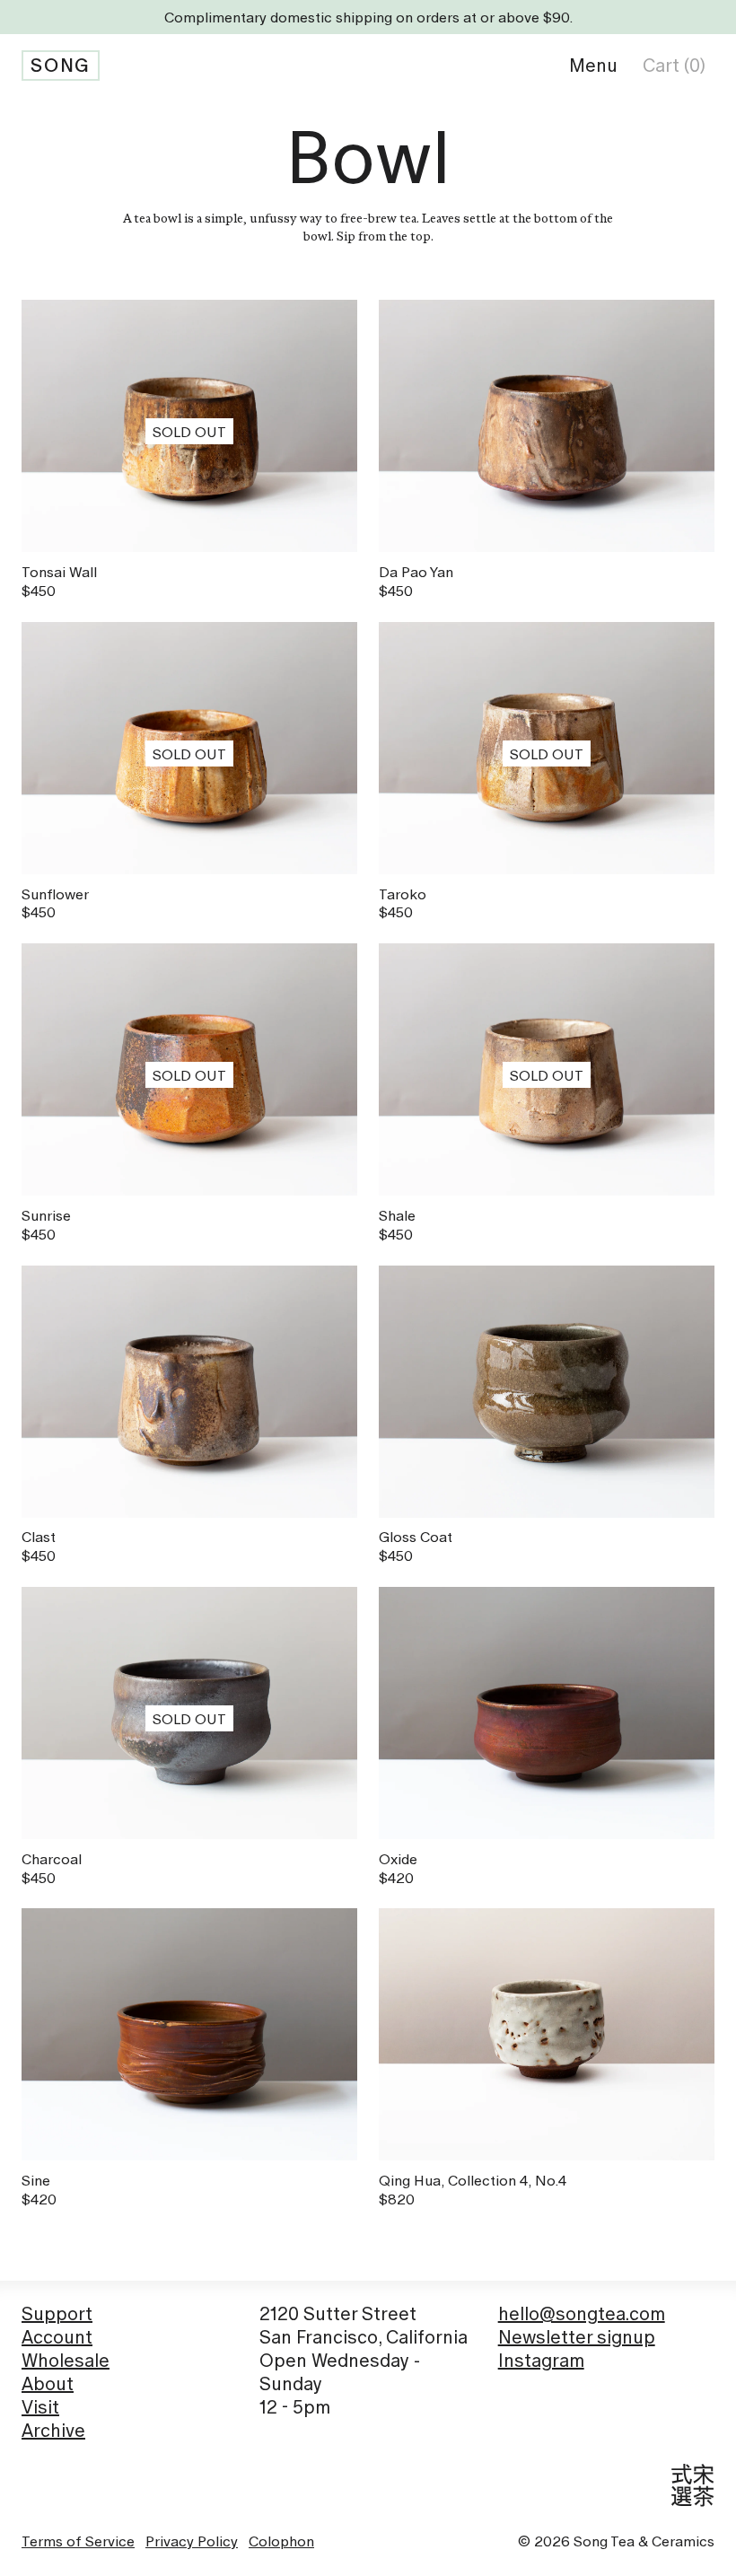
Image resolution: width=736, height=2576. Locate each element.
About (48, 2384)
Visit (40, 2407)
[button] (593, 66)
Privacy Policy (192, 2541)
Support (57, 2314)
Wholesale (66, 2361)
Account (57, 2337)
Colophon (281, 2541)
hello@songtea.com (582, 2314)
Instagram (541, 2361)
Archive (53, 2431)
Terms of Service (78, 2541)
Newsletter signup (577, 2337)
